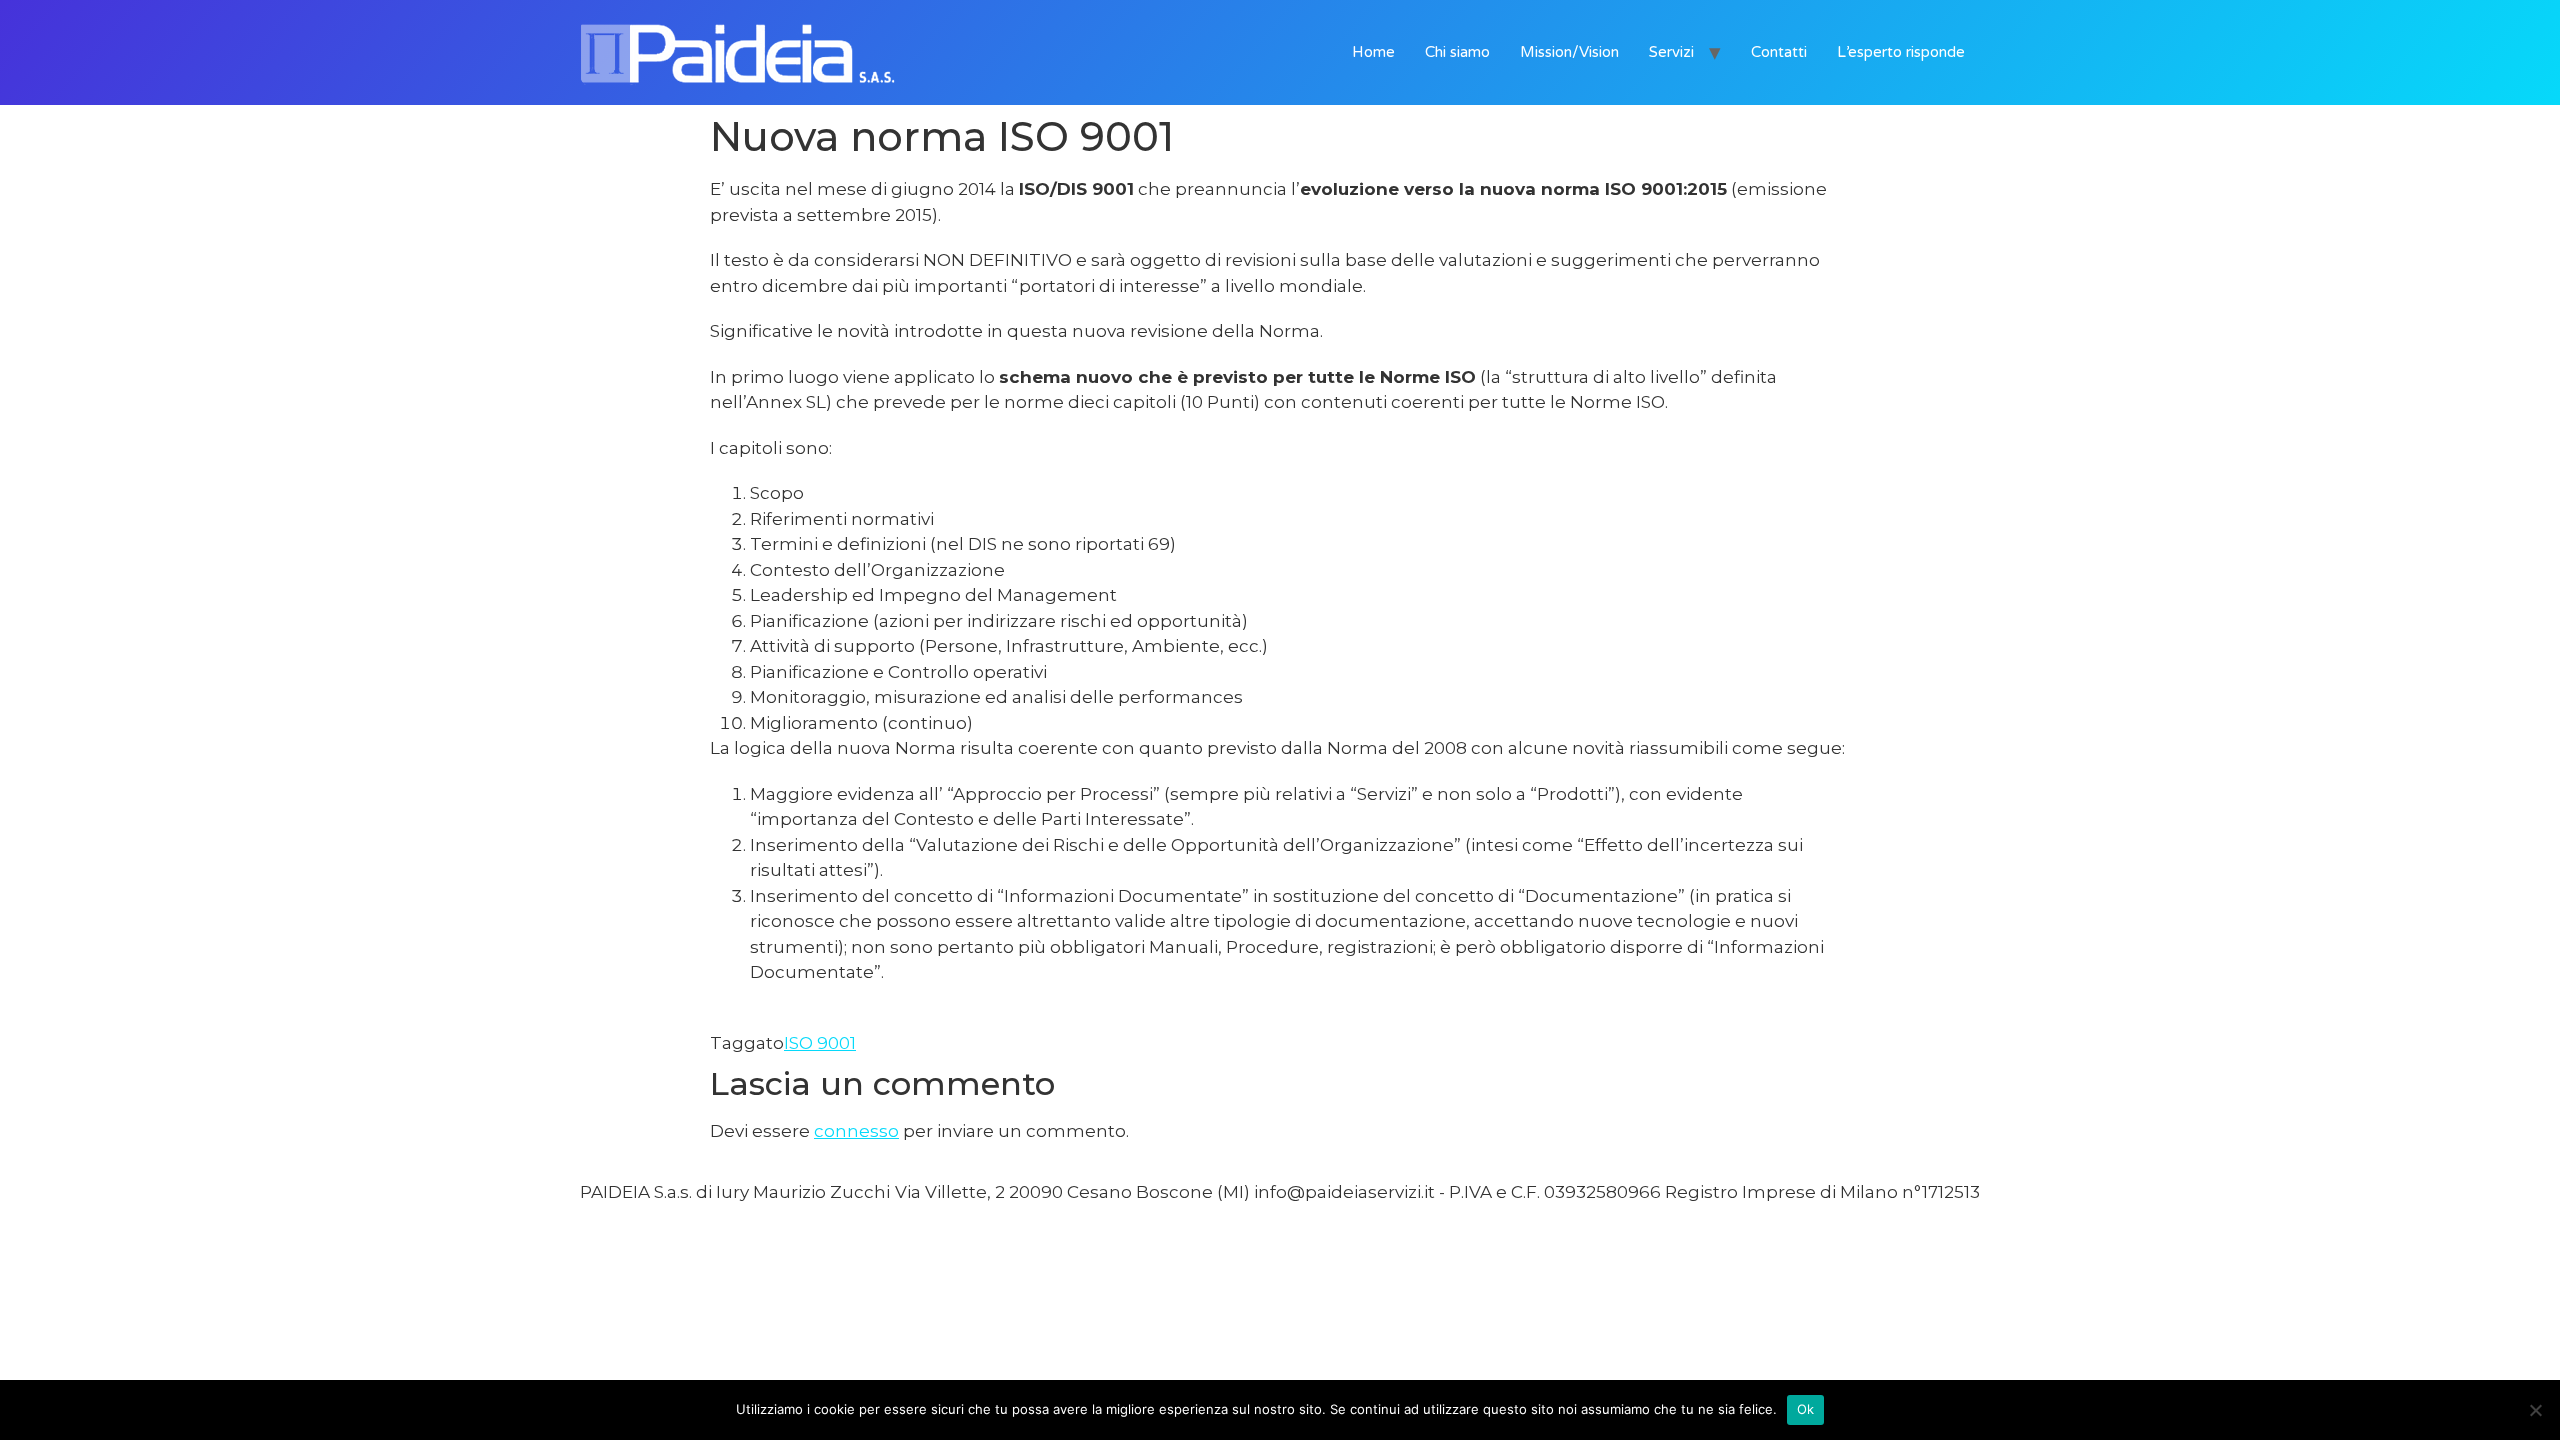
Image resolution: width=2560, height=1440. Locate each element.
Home (1373, 52)
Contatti (1779, 52)
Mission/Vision (1569, 52)
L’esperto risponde (1901, 52)
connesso (856, 1131)
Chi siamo (1457, 52)
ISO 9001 (820, 1043)
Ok (1806, 1409)
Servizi (1671, 52)
